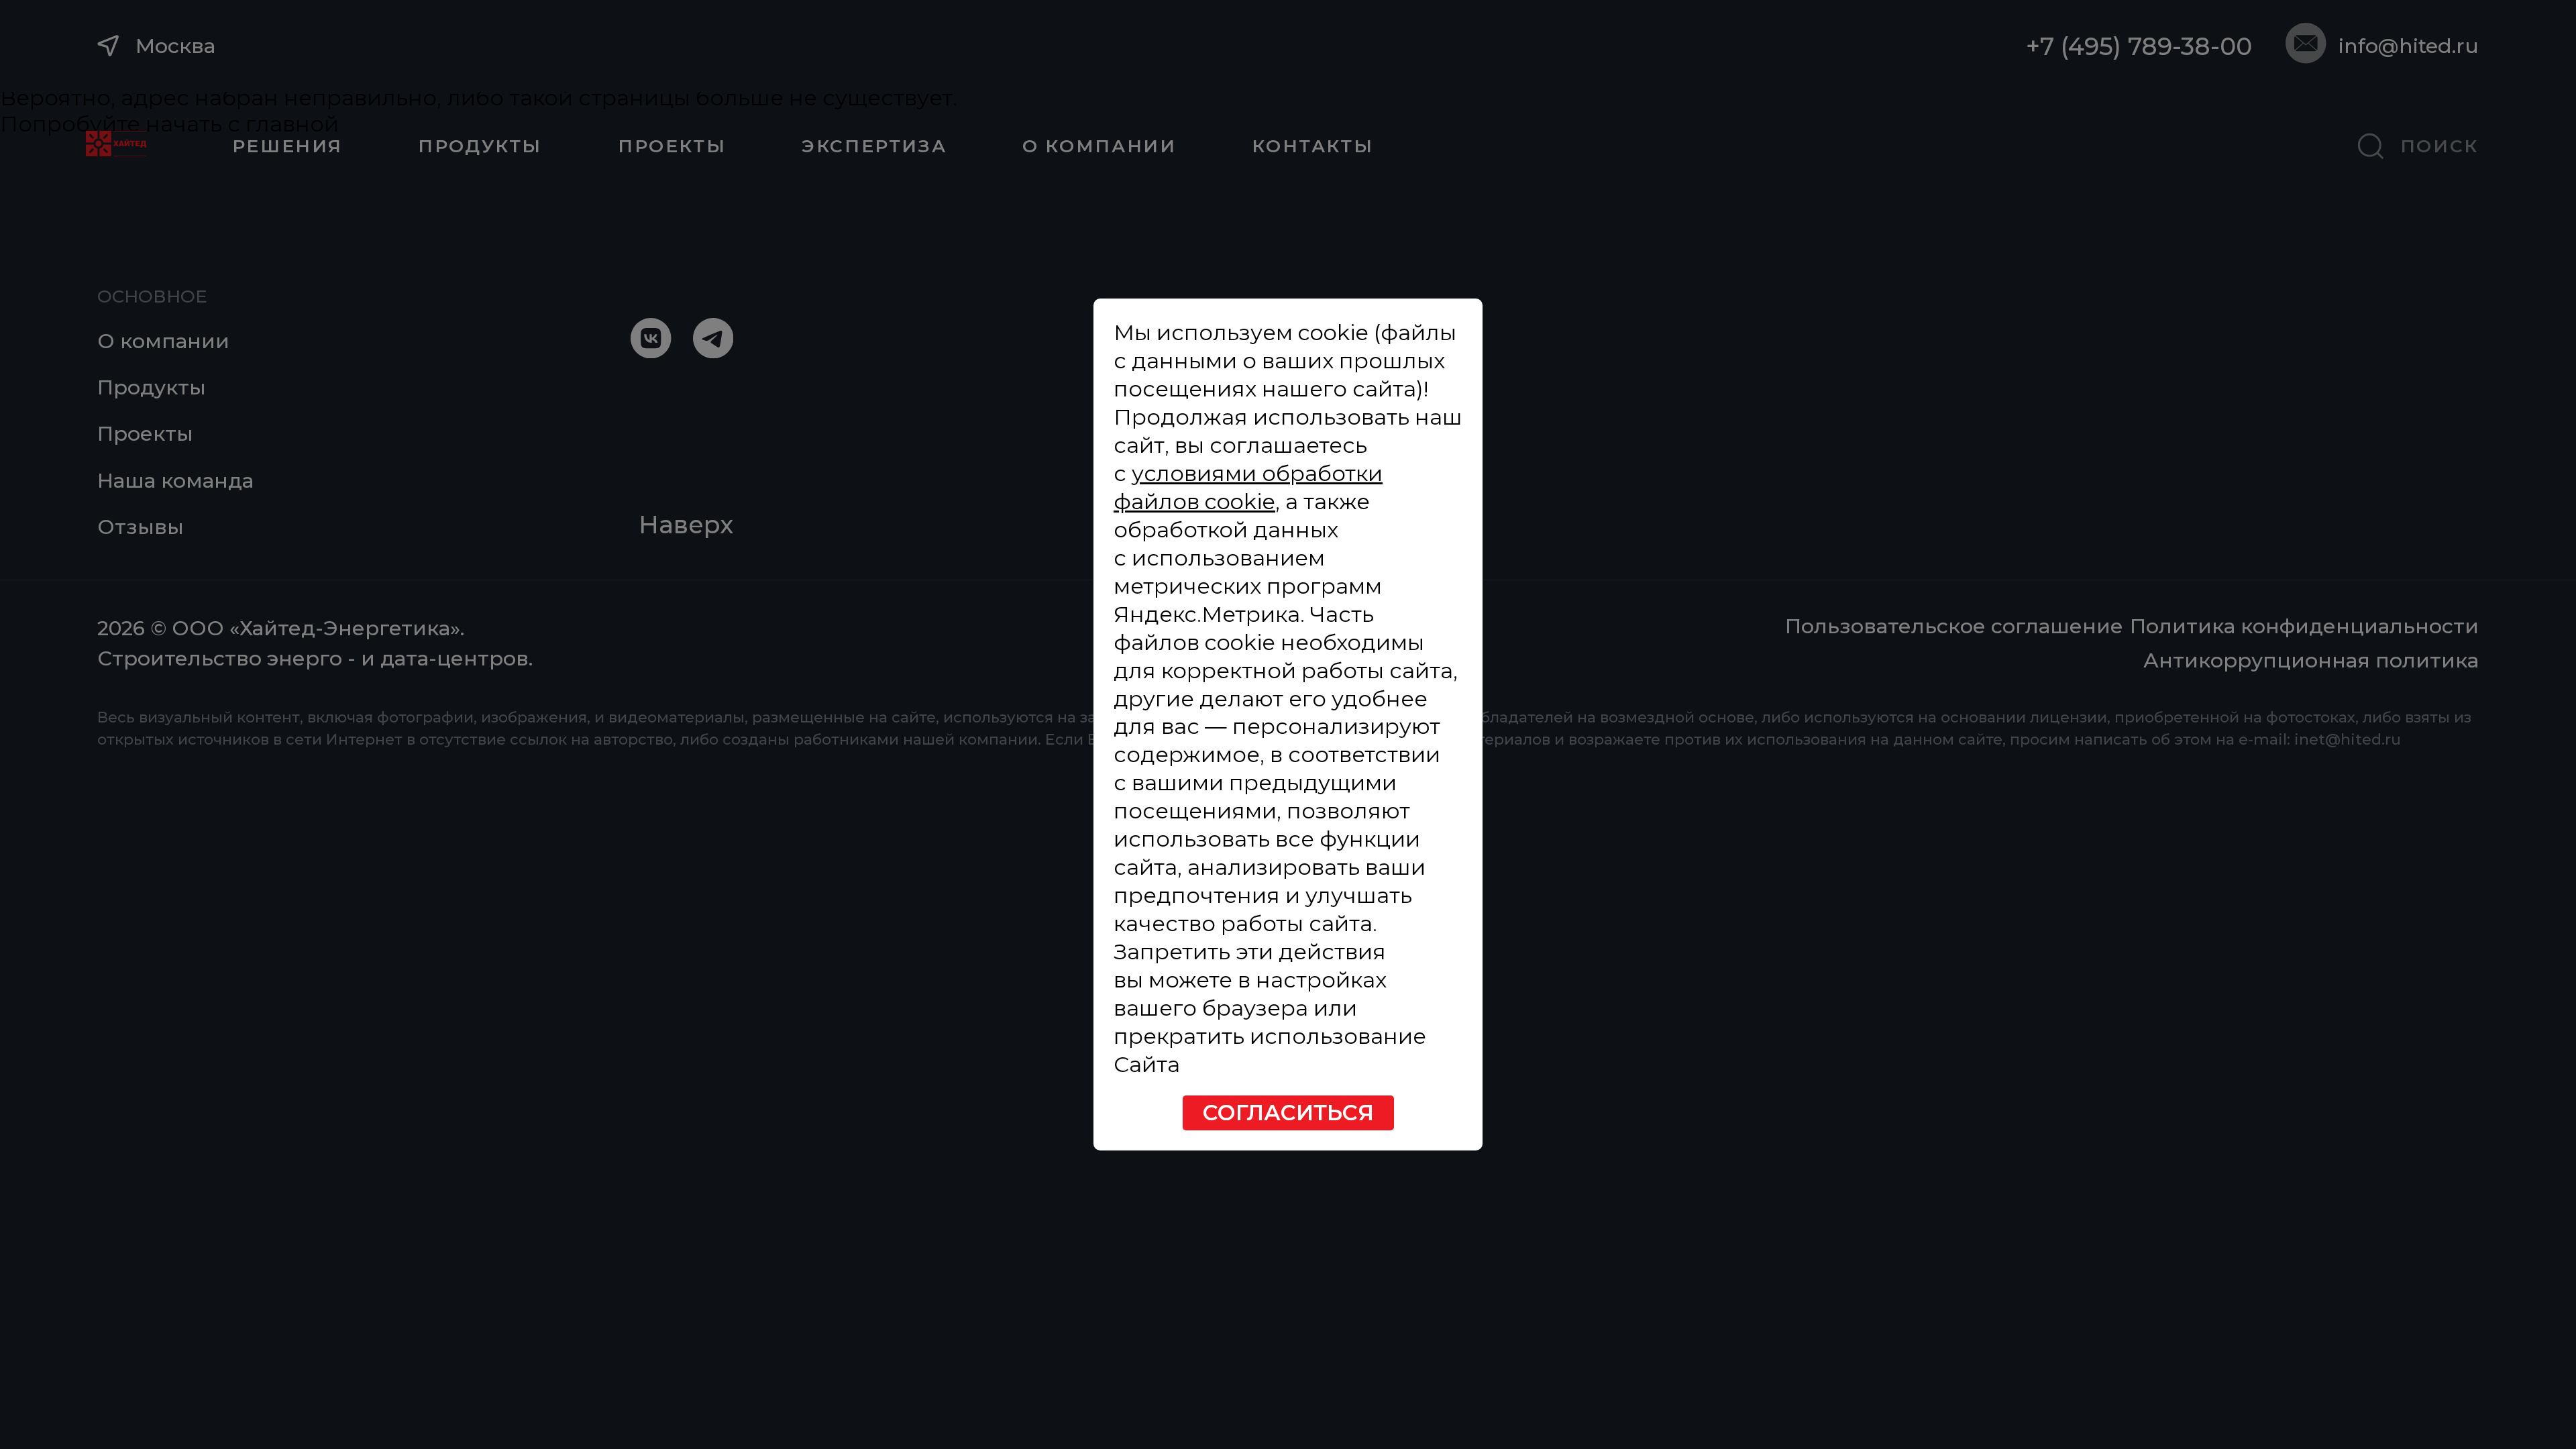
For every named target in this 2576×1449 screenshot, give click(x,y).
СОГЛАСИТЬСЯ (1288, 1113)
